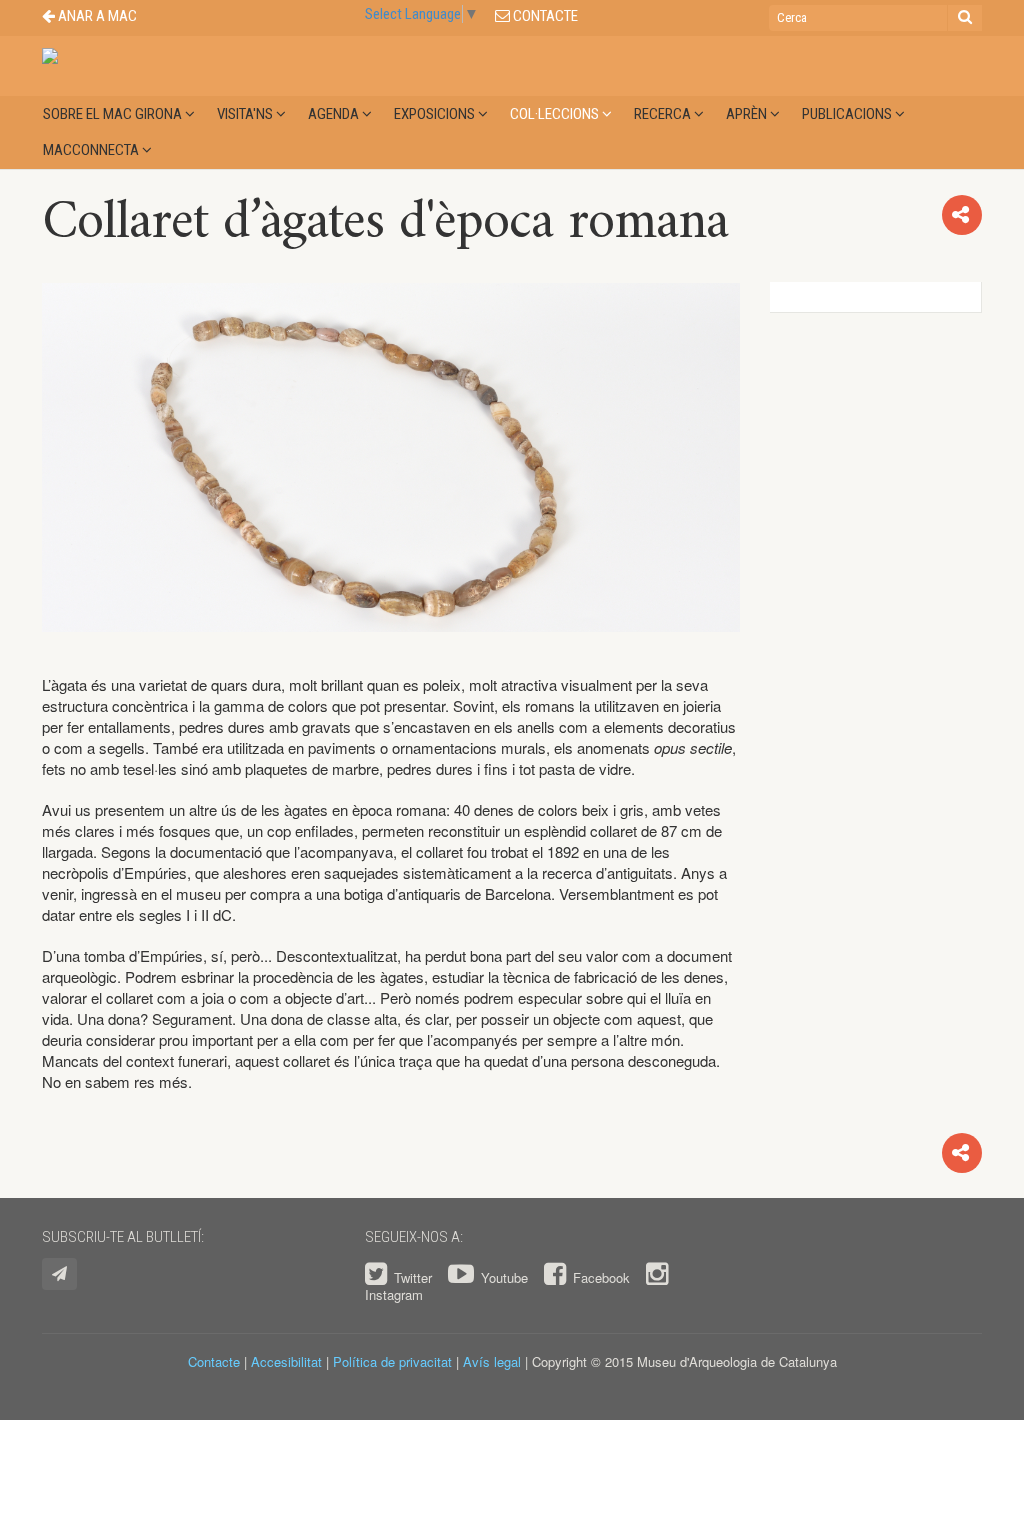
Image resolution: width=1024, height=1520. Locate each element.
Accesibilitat (286, 1361)
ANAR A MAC (96, 16)
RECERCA (664, 114)
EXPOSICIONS (436, 114)
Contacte (214, 1361)
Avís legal (492, 1361)
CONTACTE (544, 16)
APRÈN (748, 114)
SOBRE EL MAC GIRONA (114, 114)
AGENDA (335, 114)
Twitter (413, 1277)
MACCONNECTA (92, 150)
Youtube (504, 1277)
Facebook (601, 1277)
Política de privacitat (392, 1361)
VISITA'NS (246, 114)
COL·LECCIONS (556, 114)
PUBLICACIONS (848, 114)
